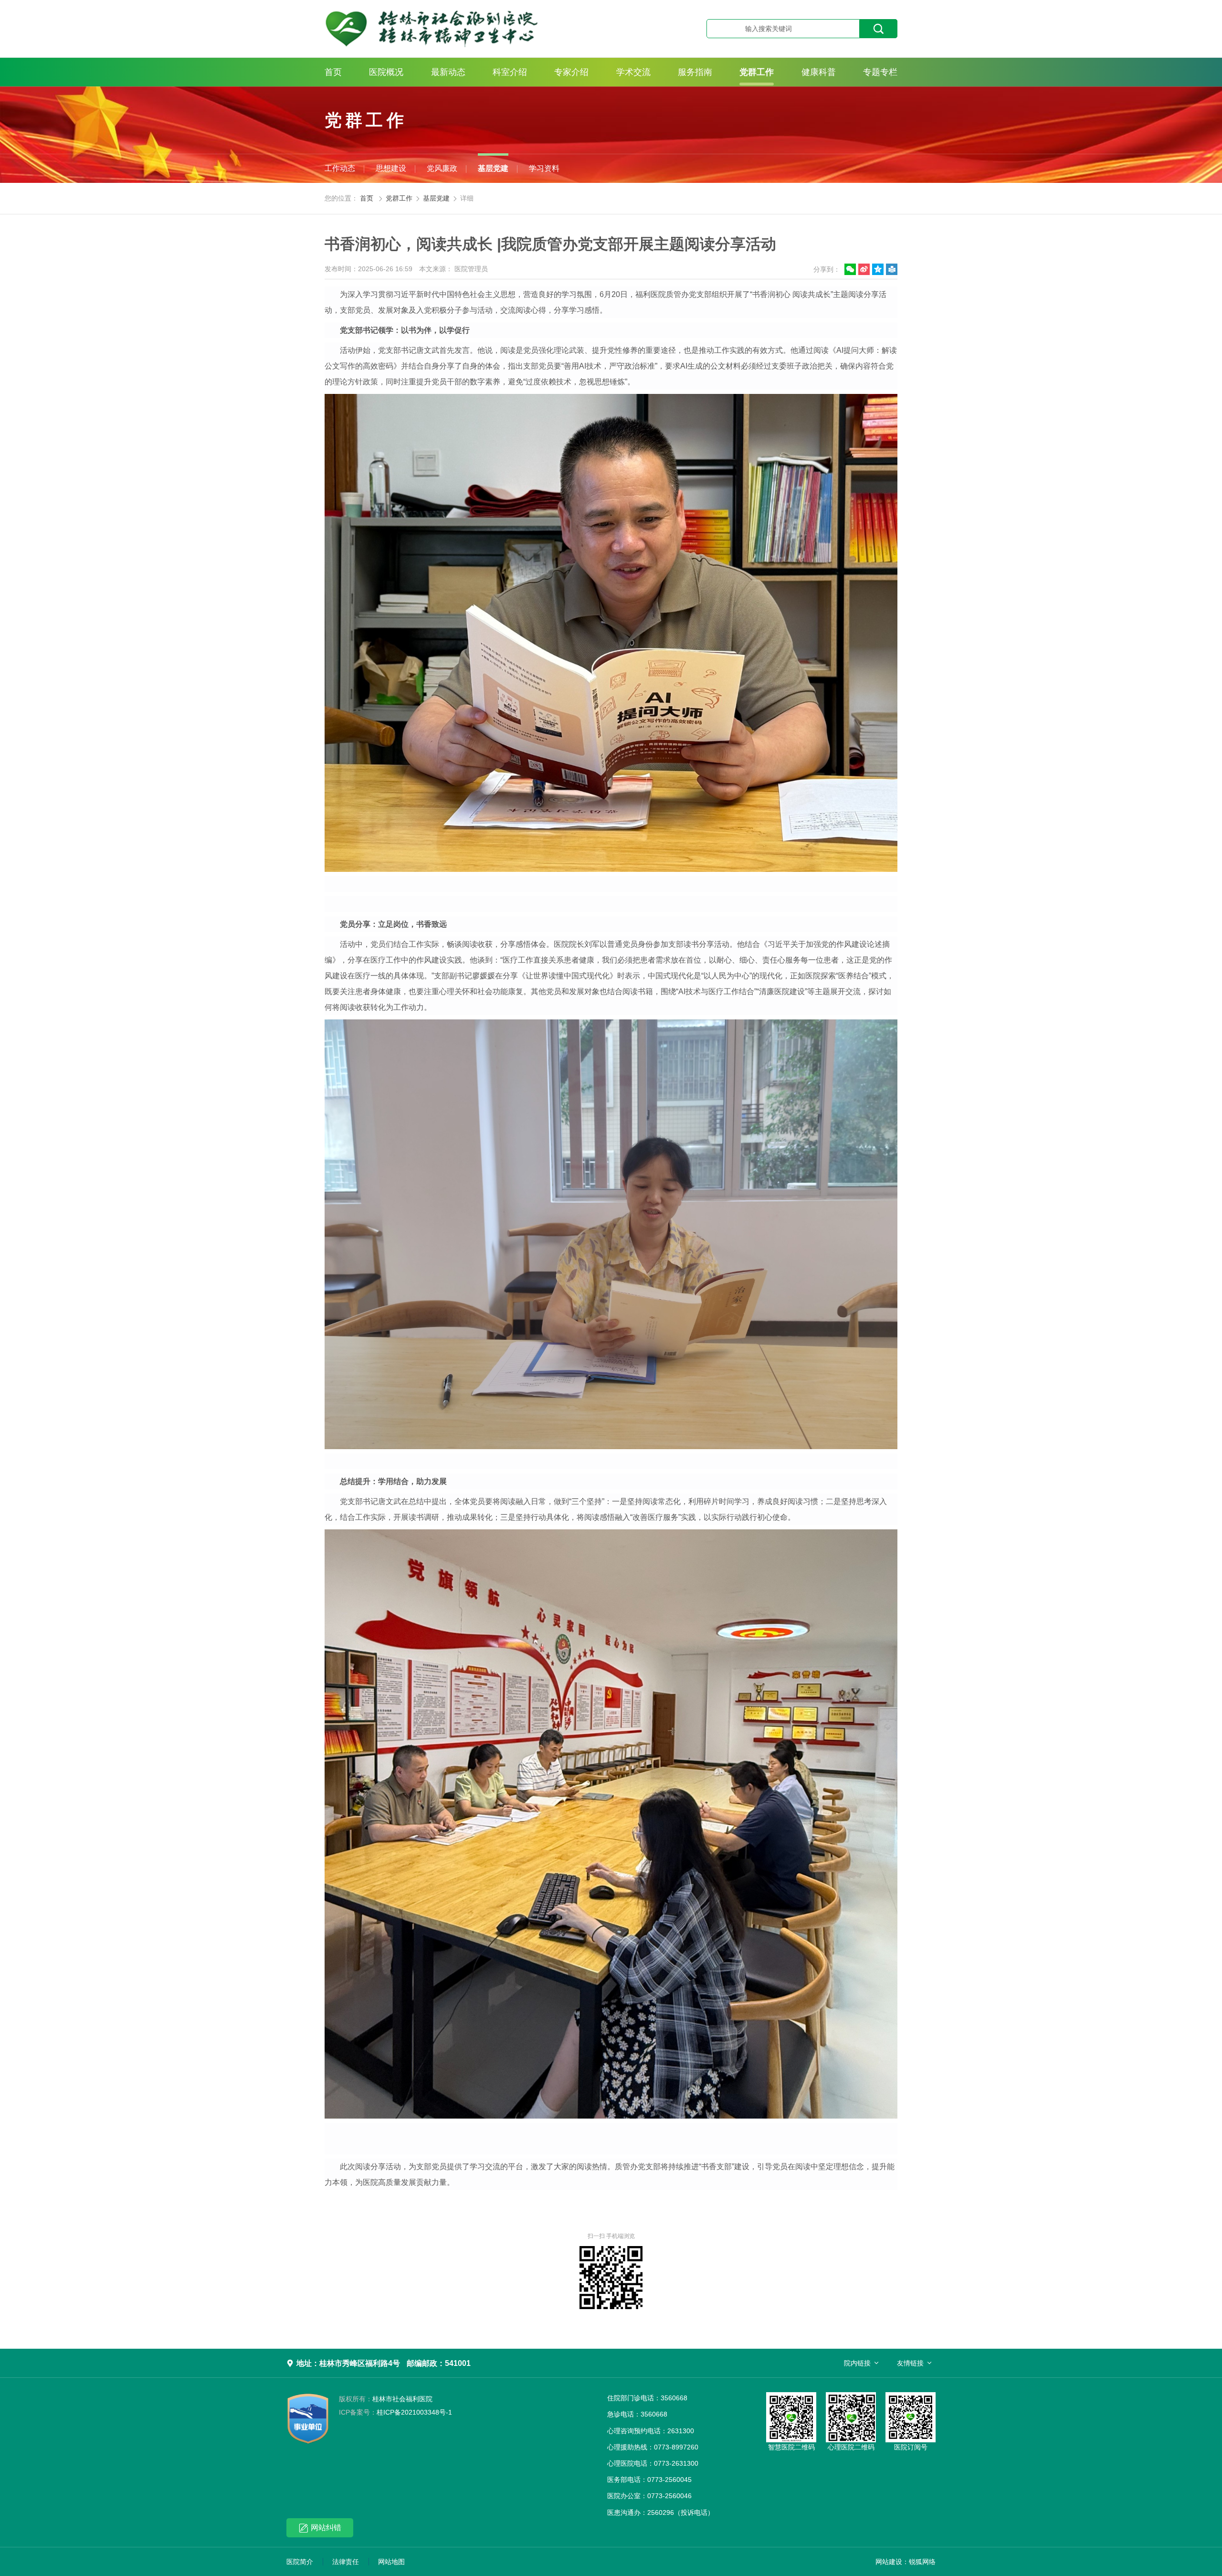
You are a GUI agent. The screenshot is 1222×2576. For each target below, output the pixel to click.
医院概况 (386, 72)
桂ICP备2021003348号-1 (395, 2412)
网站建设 (889, 2562)
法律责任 (346, 2562)
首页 (333, 72)
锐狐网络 (922, 2562)
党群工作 (757, 72)
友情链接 (910, 2363)
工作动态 (340, 168)
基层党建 (493, 168)
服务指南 (695, 72)
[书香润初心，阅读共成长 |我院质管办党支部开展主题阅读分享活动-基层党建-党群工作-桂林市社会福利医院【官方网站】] (480, 29)
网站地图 (391, 2562)
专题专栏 (880, 72)
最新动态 (448, 72)
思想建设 (391, 168)
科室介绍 (510, 72)
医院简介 (300, 2562)
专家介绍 (571, 72)
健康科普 (819, 72)
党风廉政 (442, 168)
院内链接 (857, 2363)
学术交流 (633, 72)
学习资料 (544, 168)
